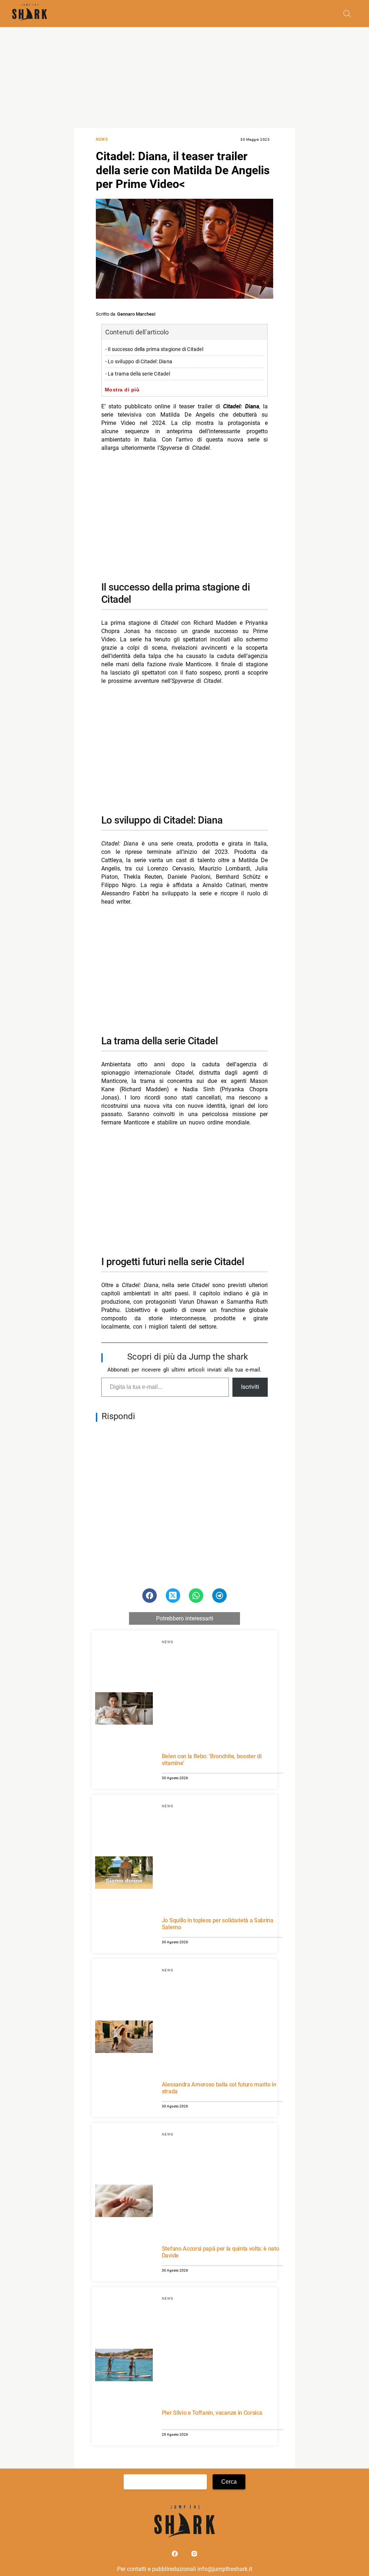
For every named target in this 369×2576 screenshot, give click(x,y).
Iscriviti (250, 1387)
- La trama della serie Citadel (138, 374)
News (102, 139)
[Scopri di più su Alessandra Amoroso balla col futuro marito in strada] (124, 2038)
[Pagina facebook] (175, 2555)
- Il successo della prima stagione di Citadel (154, 349)
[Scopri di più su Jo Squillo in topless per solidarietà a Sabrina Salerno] (124, 1874)
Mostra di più (122, 390)
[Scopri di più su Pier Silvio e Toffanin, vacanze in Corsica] (124, 2366)
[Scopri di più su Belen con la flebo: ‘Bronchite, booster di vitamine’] (124, 1710)
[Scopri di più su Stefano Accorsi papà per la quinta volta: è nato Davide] (124, 2202)
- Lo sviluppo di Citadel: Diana (139, 362)
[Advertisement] (184, 78)
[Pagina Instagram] (194, 2555)
